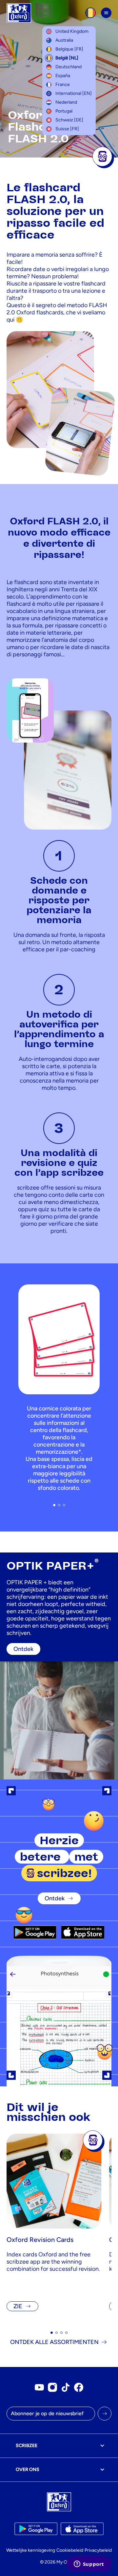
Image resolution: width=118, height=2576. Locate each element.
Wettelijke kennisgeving (31, 2550)
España (63, 76)
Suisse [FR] (67, 129)
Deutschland (69, 67)
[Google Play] (35, 1932)
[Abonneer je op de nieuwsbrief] (105, 2414)
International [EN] (74, 93)
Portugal (64, 111)
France (63, 84)
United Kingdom (72, 31)
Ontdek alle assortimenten (54, 2342)
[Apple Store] (83, 1932)
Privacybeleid (98, 2550)
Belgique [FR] (69, 49)
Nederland (66, 102)
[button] (54, 1505)
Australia (64, 40)
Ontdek (55, 1898)
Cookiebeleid (70, 2550)
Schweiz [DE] (69, 120)
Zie (18, 2306)
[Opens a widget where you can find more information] (89, 2565)
